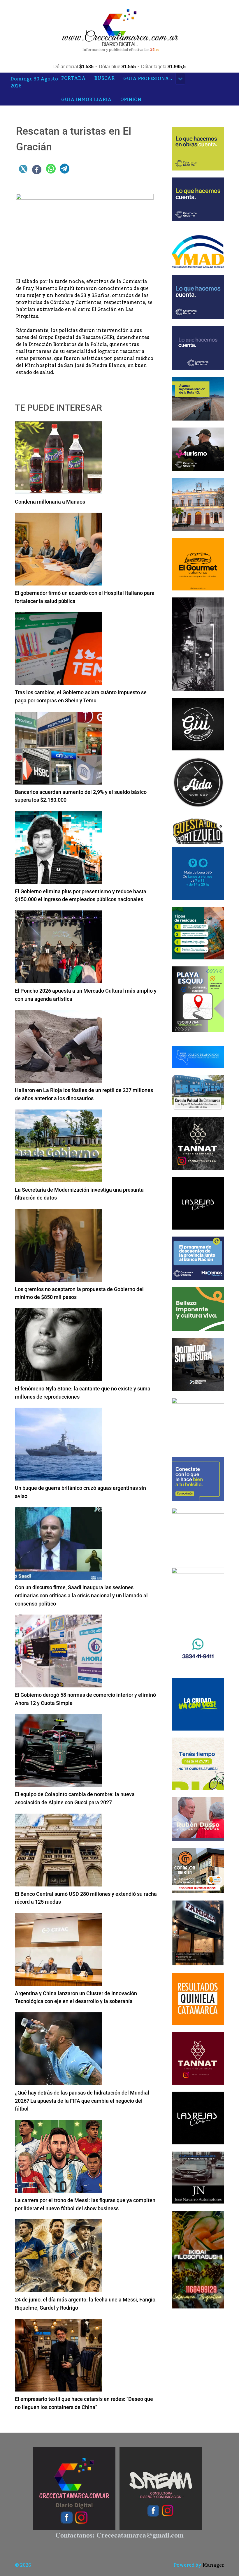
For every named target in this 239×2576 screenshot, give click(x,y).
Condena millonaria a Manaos (50, 502)
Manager (213, 2565)
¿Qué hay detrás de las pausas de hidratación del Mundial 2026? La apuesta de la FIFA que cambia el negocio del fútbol (82, 2101)
